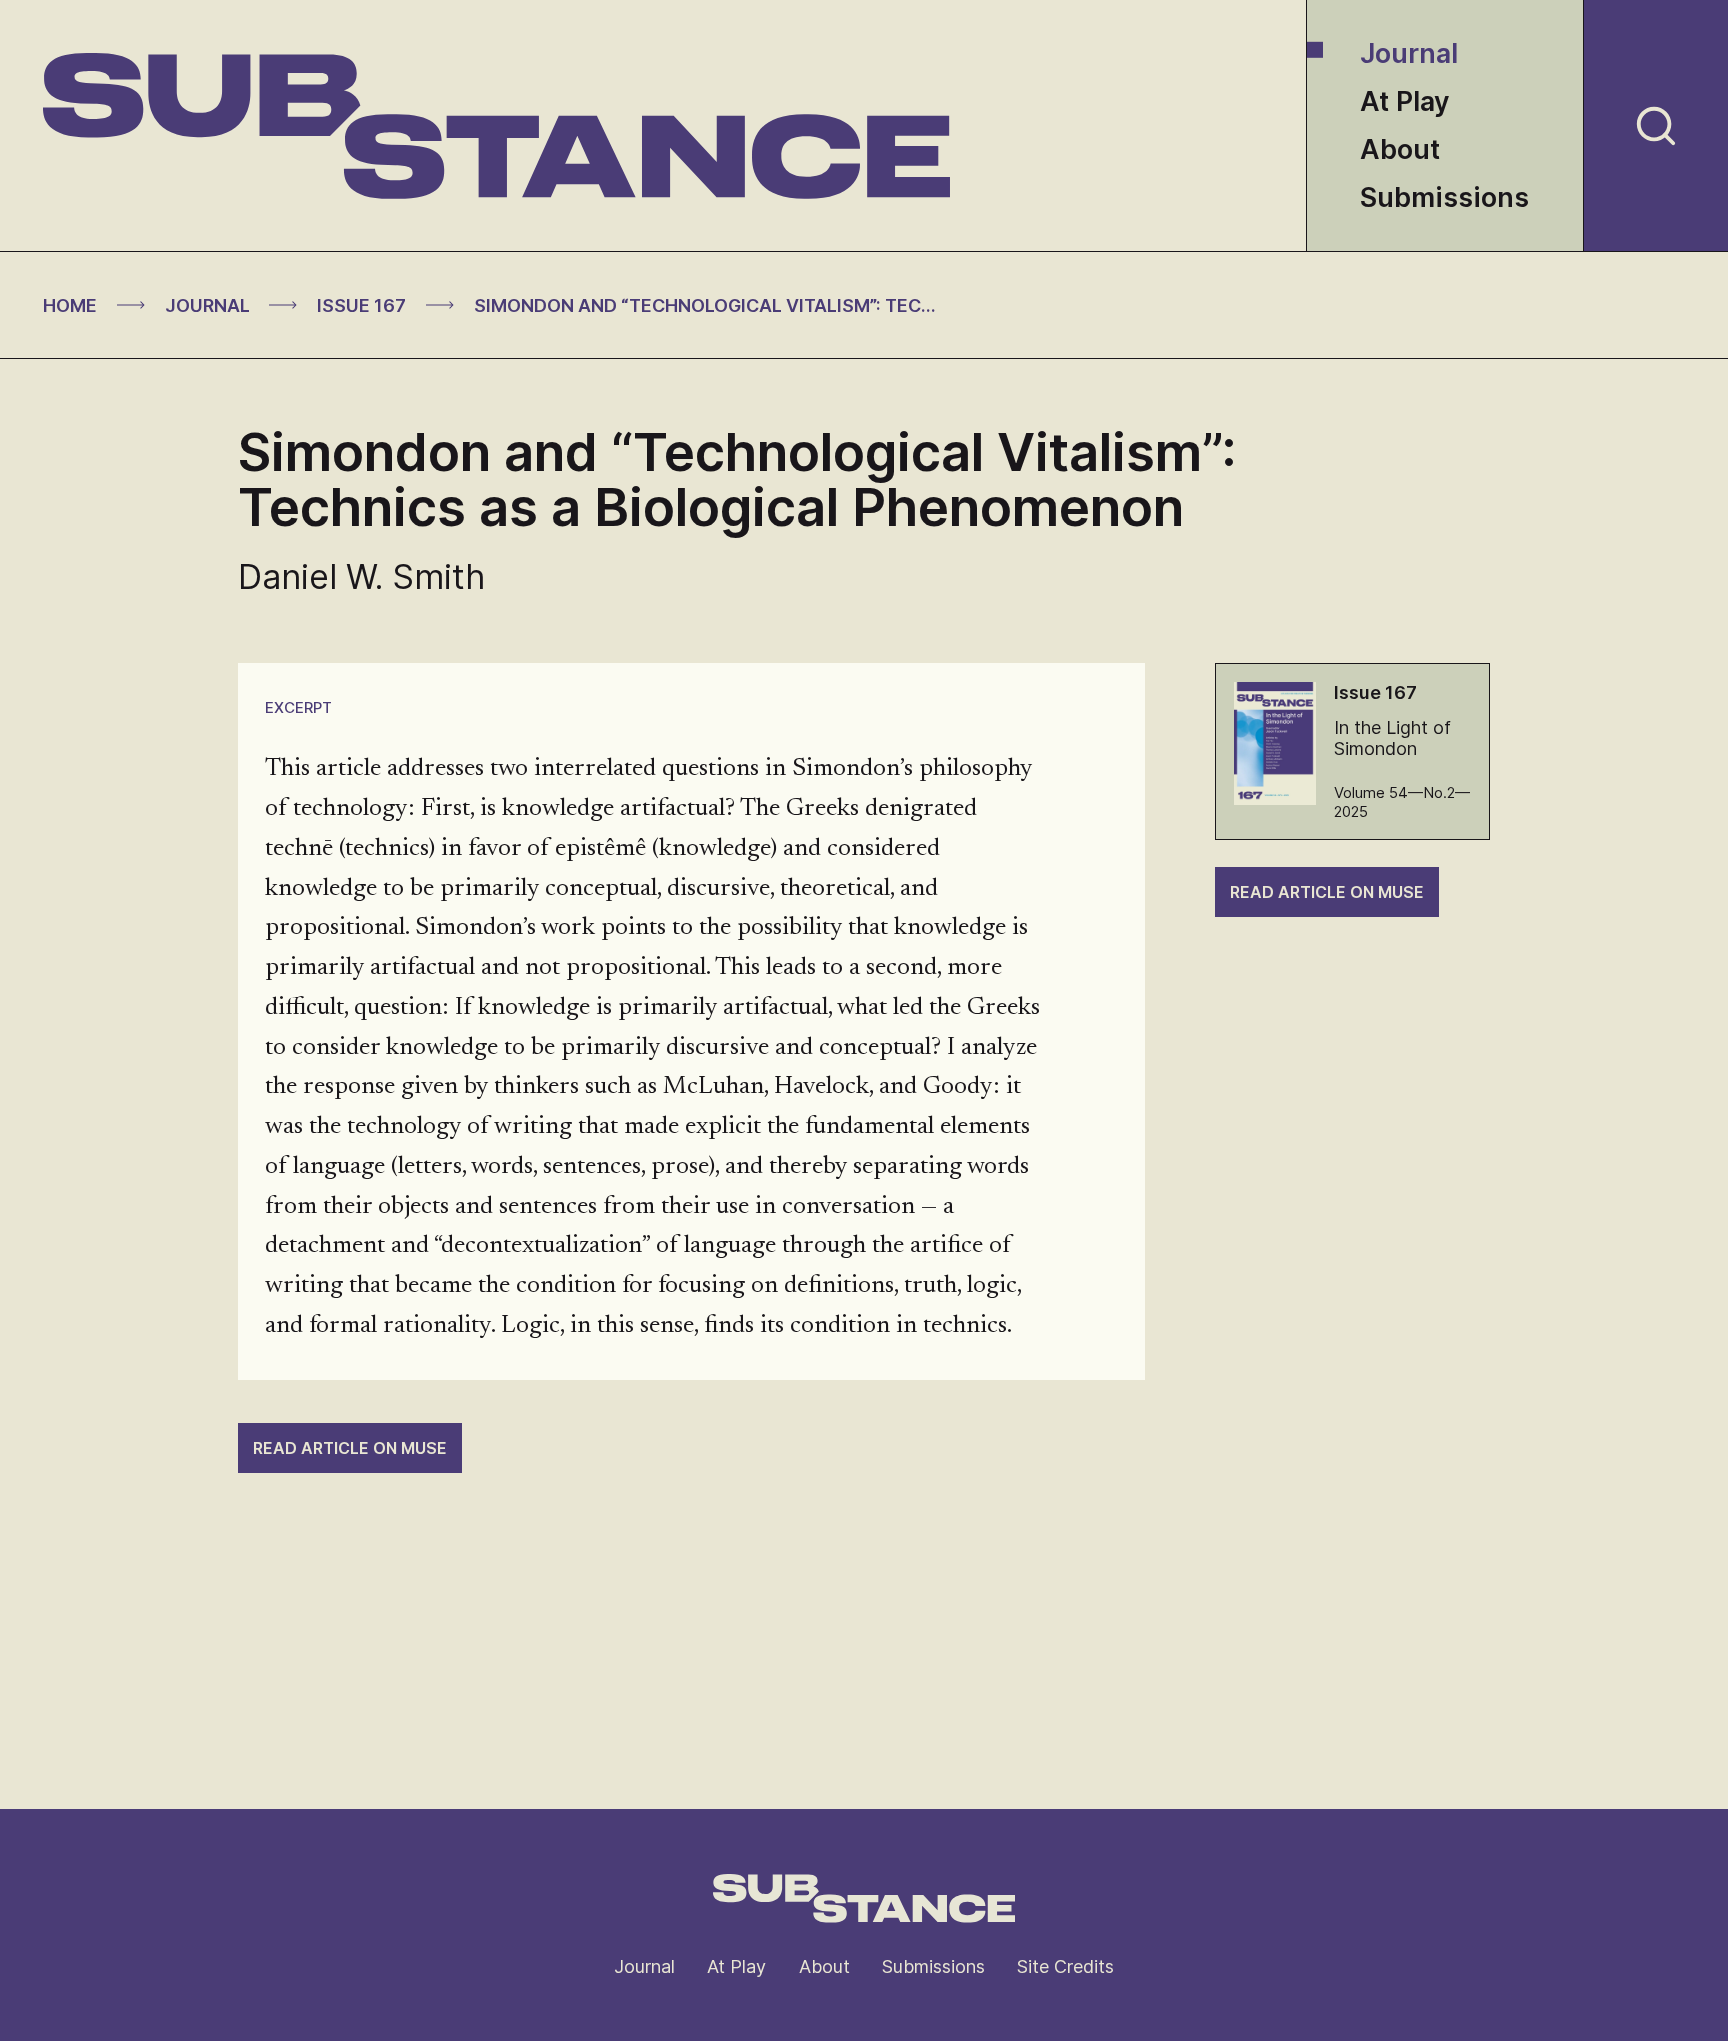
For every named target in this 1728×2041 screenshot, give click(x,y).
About (1400, 149)
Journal (1409, 53)
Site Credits (1065, 1966)
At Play (1405, 101)
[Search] (1656, 125)
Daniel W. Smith (361, 576)
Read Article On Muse (1327, 892)
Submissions (1444, 197)
